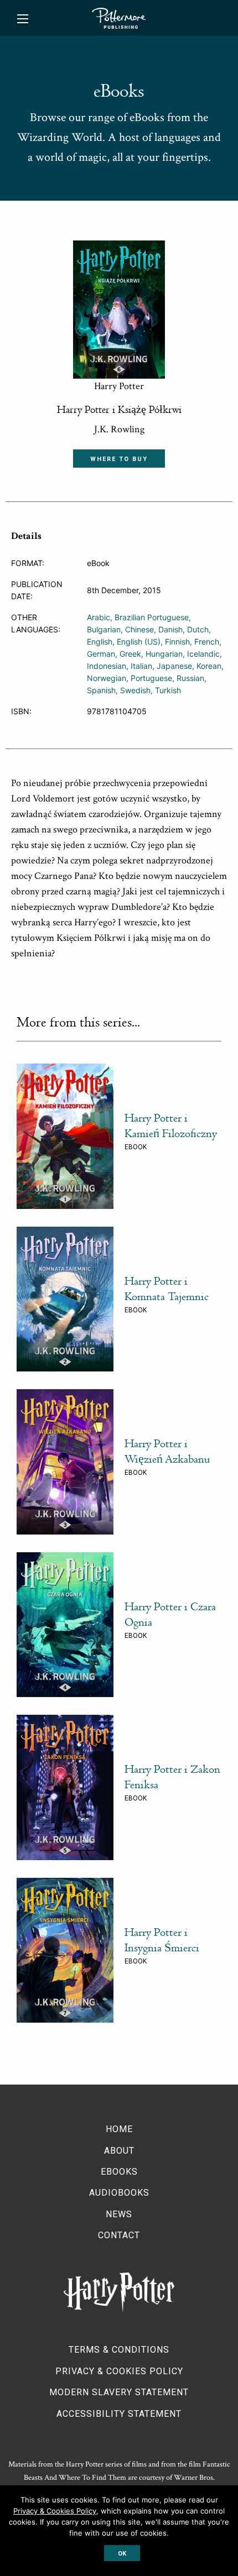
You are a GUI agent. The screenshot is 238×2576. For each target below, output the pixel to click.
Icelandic (203, 654)
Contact (119, 2235)
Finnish (177, 642)
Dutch (198, 629)
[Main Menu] (23, 19)
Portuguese (151, 678)
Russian (190, 678)
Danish (170, 629)
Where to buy (119, 459)
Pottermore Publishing (119, 18)
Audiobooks (119, 2193)
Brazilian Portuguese (152, 617)
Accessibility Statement (119, 2414)
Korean (209, 666)
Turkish (168, 690)
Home (119, 2129)
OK (122, 2554)
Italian (141, 666)
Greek (130, 654)
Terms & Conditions (119, 2350)
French (207, 642)
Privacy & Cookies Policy (119, 2371)
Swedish (135, 690)
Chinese (139, 629)
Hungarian (164, 654)
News (119, 2214)
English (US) (139, 642)
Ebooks (119, 2172)
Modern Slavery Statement (119, 2392)
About (119, 2151)
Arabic (99, 617)
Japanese (174, 666)
